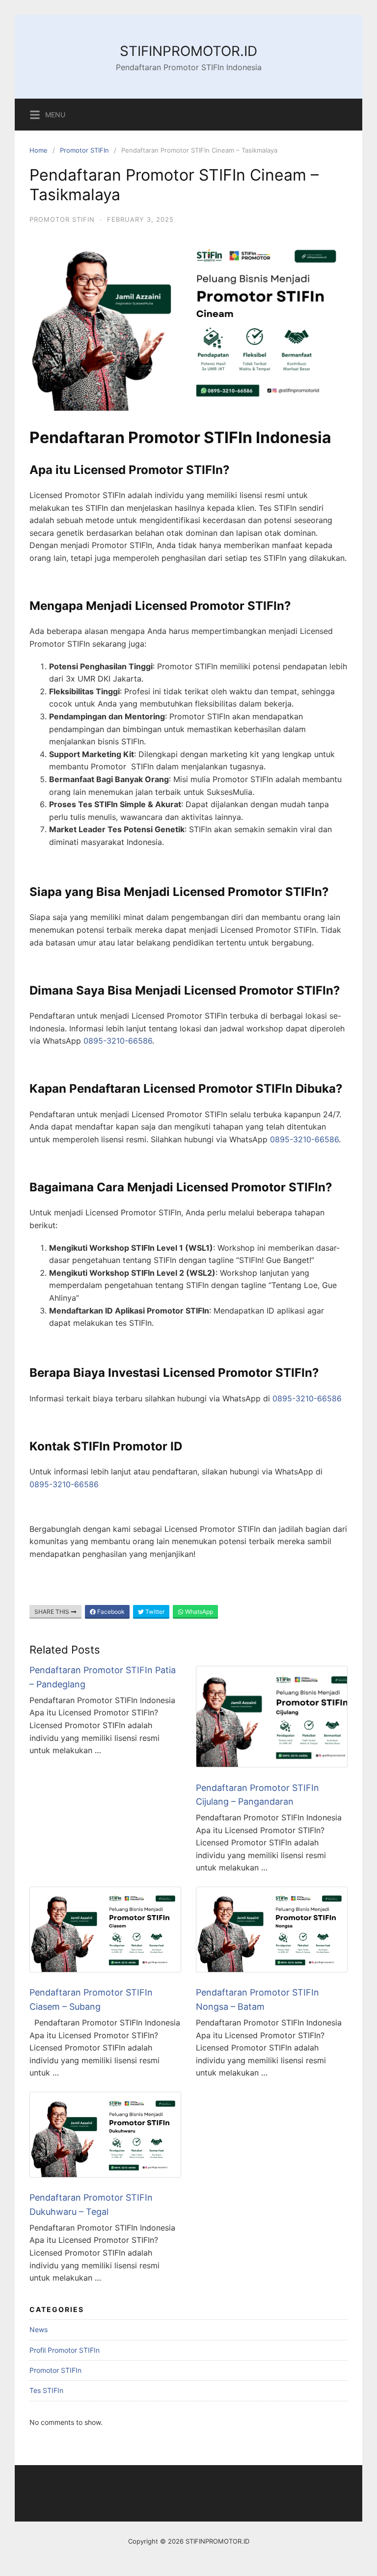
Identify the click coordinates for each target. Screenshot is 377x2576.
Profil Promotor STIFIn (65, 2350)
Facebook (110, 1612)
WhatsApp (198, 1612)
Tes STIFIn (46, 2390)
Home (39, 150)
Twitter (154, 1612)
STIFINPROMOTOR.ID (188, 51)
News (39, 2329)
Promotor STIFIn (84, 150)
